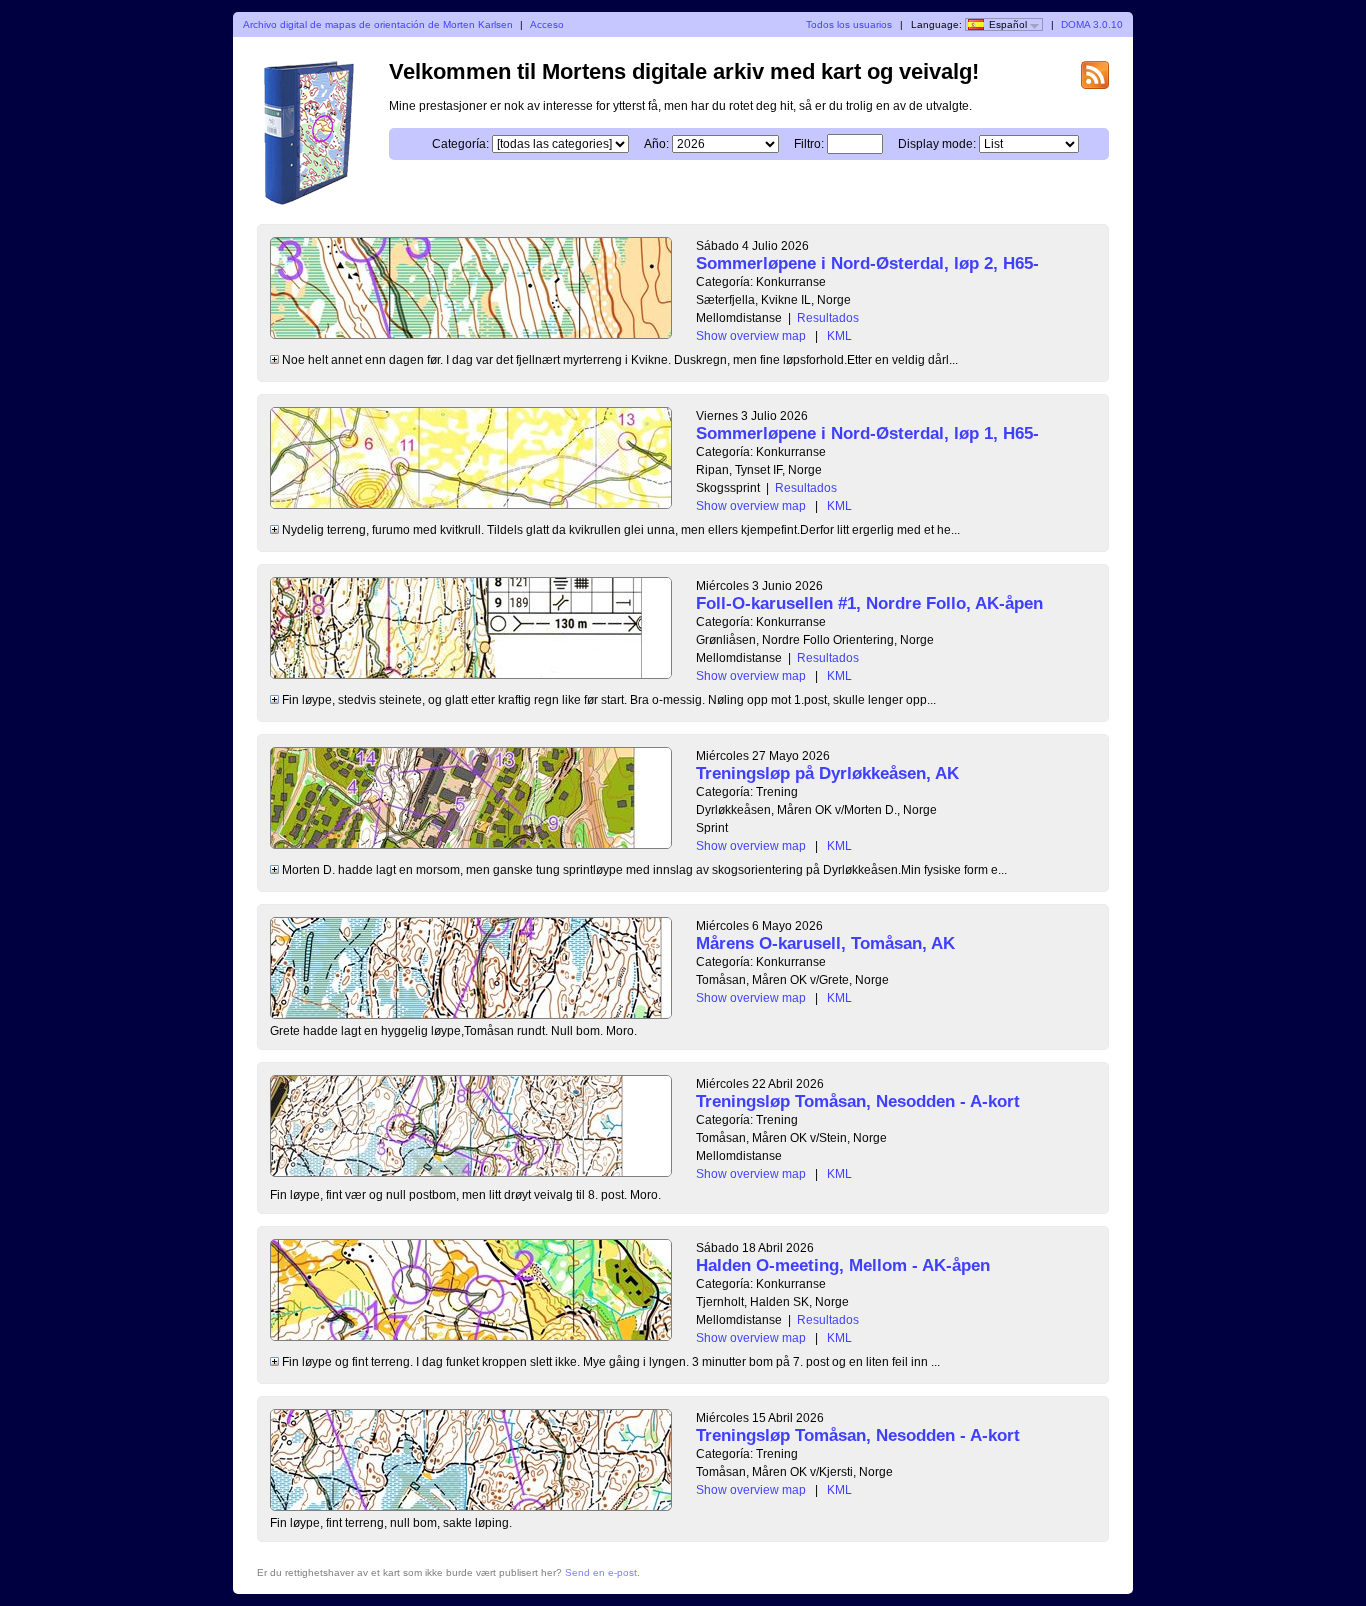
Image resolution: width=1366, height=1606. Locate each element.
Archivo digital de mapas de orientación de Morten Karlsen (378, 24)
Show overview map (751, 336)
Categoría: (460, 144)
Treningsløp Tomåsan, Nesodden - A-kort (858, 1101)
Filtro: (809, 144)
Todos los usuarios (849, 24)
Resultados (828, 318)
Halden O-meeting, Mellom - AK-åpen (843, 1265)
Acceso (547, 24)
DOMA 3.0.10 (1092, 24)
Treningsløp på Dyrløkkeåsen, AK (827, 773)
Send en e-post (601, 1572)
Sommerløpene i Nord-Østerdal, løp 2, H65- (867, 263)
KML (839, 336)
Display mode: (937, 144)
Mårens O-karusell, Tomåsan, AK (825, 943)
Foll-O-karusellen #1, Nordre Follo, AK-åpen (869, 603)
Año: (656, 144)
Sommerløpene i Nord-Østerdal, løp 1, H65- (867, 433)
